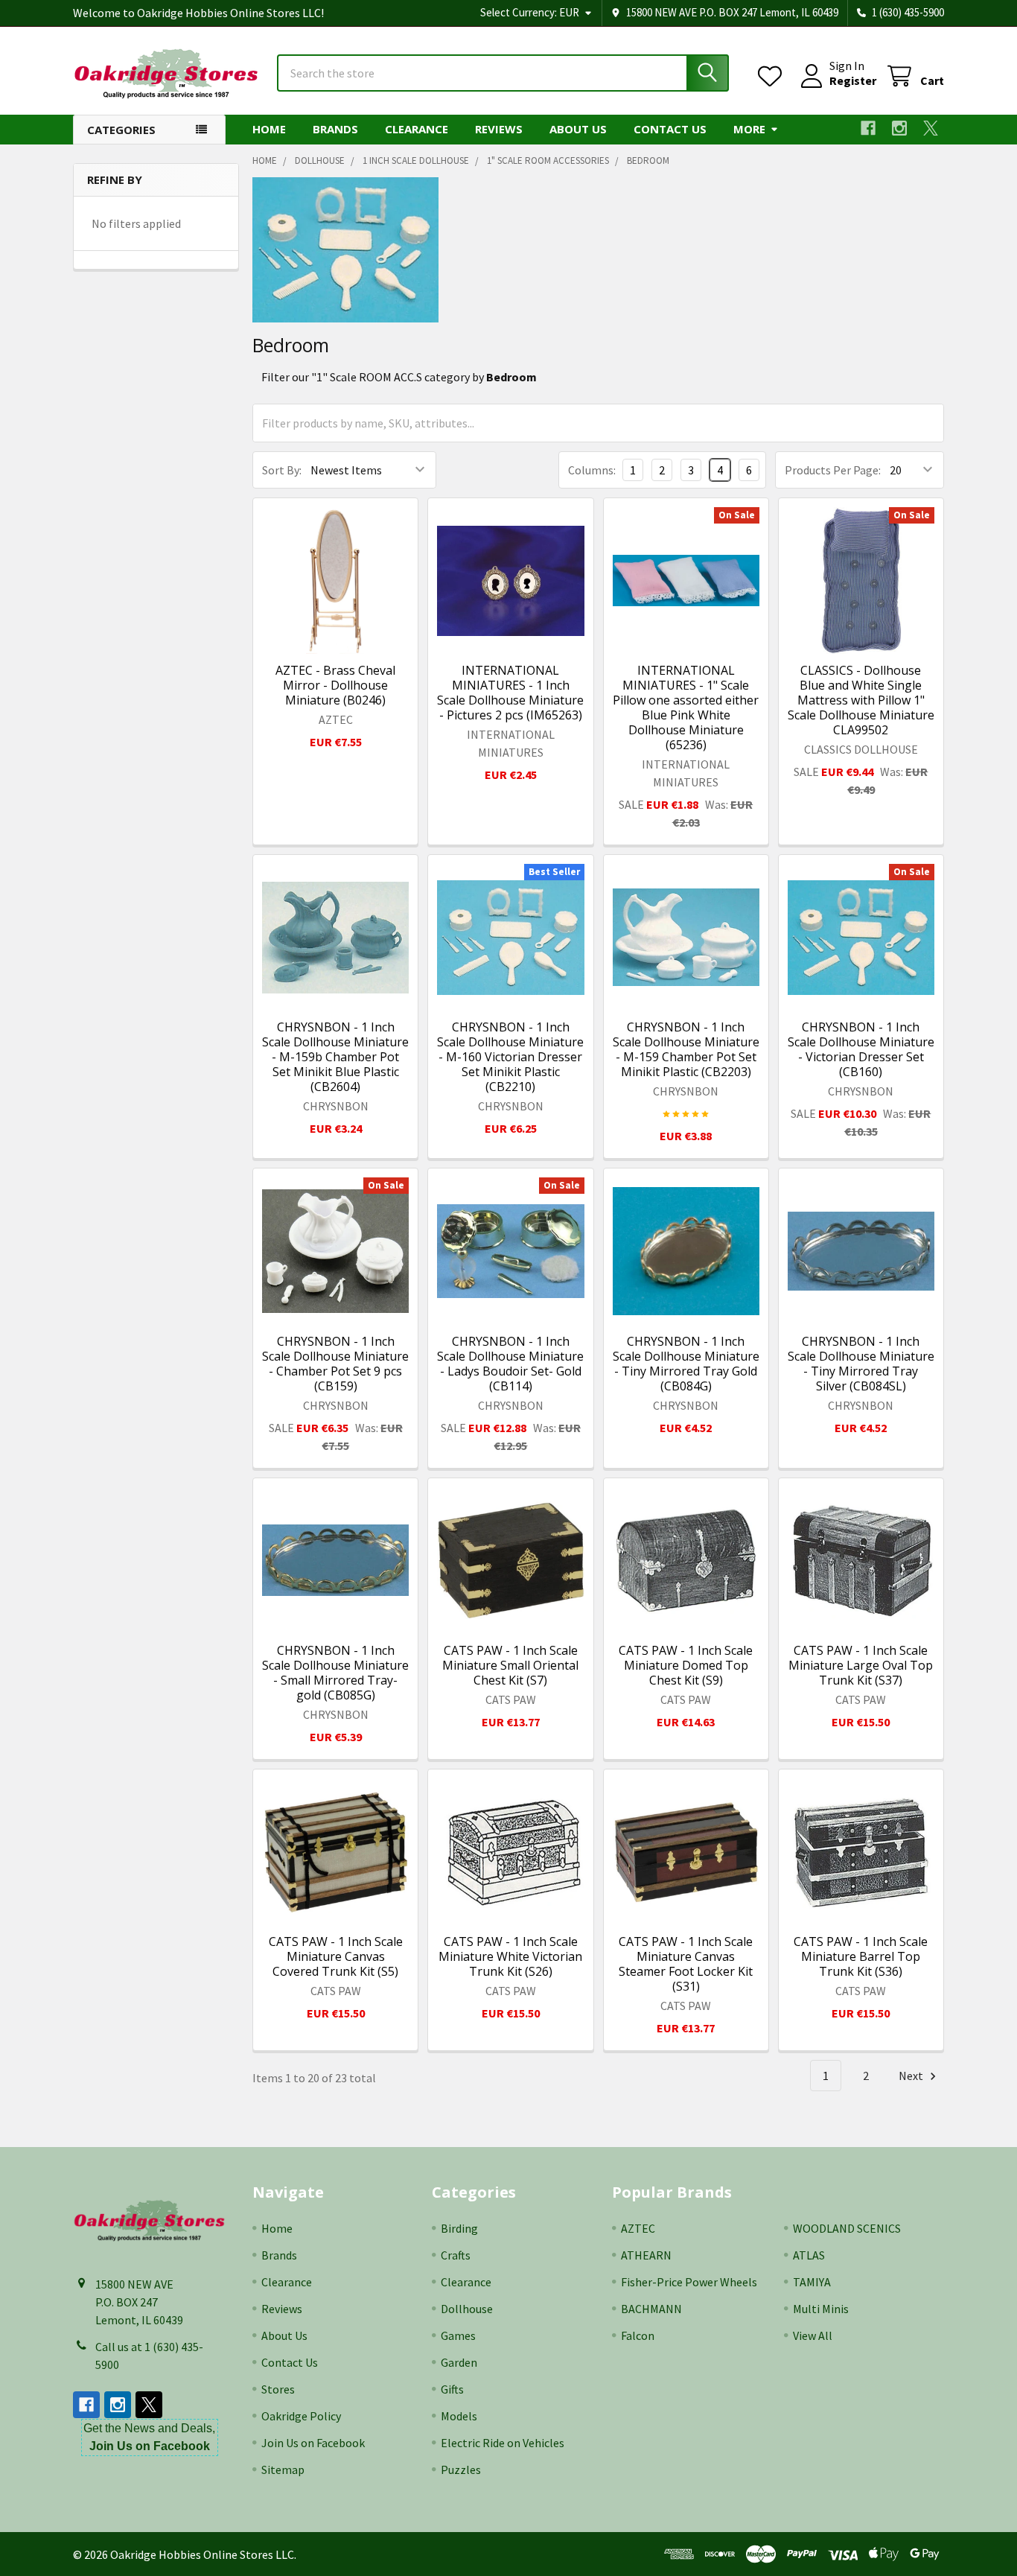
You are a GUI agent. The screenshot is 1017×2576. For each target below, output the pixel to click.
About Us (578, 129)
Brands (335, 129)
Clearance (417, 129)
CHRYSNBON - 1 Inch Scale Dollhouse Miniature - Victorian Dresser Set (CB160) (861, 1049)
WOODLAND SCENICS (847, 2228)
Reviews (499, 129)
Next (912, 2076)
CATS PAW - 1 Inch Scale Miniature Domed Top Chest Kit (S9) (686, 1665)
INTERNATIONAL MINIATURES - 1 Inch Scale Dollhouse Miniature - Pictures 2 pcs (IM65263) (510, 693)
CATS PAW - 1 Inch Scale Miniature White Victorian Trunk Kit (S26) (510, 1956)
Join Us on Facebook (313, 2443)
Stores (278, 2389)
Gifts (452, 2389)
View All (813, 2335)
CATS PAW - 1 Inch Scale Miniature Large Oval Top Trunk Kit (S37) (861, 1665)
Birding (459, 2228)
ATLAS (809, 2255)
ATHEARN (646, 2255)
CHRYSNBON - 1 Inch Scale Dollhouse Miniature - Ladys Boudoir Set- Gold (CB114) (510, 1364)
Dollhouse (467, 2309)
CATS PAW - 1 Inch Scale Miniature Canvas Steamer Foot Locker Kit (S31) (686, 1964)
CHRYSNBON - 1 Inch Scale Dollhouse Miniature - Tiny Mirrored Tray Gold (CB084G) (686, 1364)
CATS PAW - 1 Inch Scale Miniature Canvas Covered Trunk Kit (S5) (336, 1956)
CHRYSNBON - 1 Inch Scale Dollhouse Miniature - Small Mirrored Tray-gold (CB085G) (335, 1673)
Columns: (592, 470)
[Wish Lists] (773, 76)
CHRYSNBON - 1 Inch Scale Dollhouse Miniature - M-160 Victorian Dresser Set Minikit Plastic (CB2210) (510, 1057)
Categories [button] (121, 130)
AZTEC (638, 2228)
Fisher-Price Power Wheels (689, 2282)
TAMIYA (812, 2282)
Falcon (638, 2335)
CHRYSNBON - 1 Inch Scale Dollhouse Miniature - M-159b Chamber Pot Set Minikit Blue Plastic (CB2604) (335, 1057)
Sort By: (282, 470)
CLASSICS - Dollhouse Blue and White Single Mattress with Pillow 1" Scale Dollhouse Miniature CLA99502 (861, 700)
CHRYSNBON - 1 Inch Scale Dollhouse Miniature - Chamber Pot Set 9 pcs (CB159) (335, 1364)
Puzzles (461, 2470)
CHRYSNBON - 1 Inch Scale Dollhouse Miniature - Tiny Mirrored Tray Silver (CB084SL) (861, 1364)
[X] (931, 128)
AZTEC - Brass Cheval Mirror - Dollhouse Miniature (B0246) (335, 685)
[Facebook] (868, 128)
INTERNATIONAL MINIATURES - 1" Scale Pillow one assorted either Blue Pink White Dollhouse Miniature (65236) (686, 707)
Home (269, 129)
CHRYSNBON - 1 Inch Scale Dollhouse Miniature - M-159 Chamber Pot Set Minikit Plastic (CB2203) (686, 1049)
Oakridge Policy (301, 2416)
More (749, 129)
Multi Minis (821, 2309)
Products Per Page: (833, 470)
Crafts (456, 2255)
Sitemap (283, 2470)
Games (458, 2335)
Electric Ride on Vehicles (503, 2443)
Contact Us (670, 129)
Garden (459, 2362)
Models (459, 2416)
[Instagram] (899, 128)
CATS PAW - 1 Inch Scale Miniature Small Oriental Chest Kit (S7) (510, 1665)
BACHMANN (651, 2309)
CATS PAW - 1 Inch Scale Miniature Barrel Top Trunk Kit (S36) (861, 1956)
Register (853, 80)
